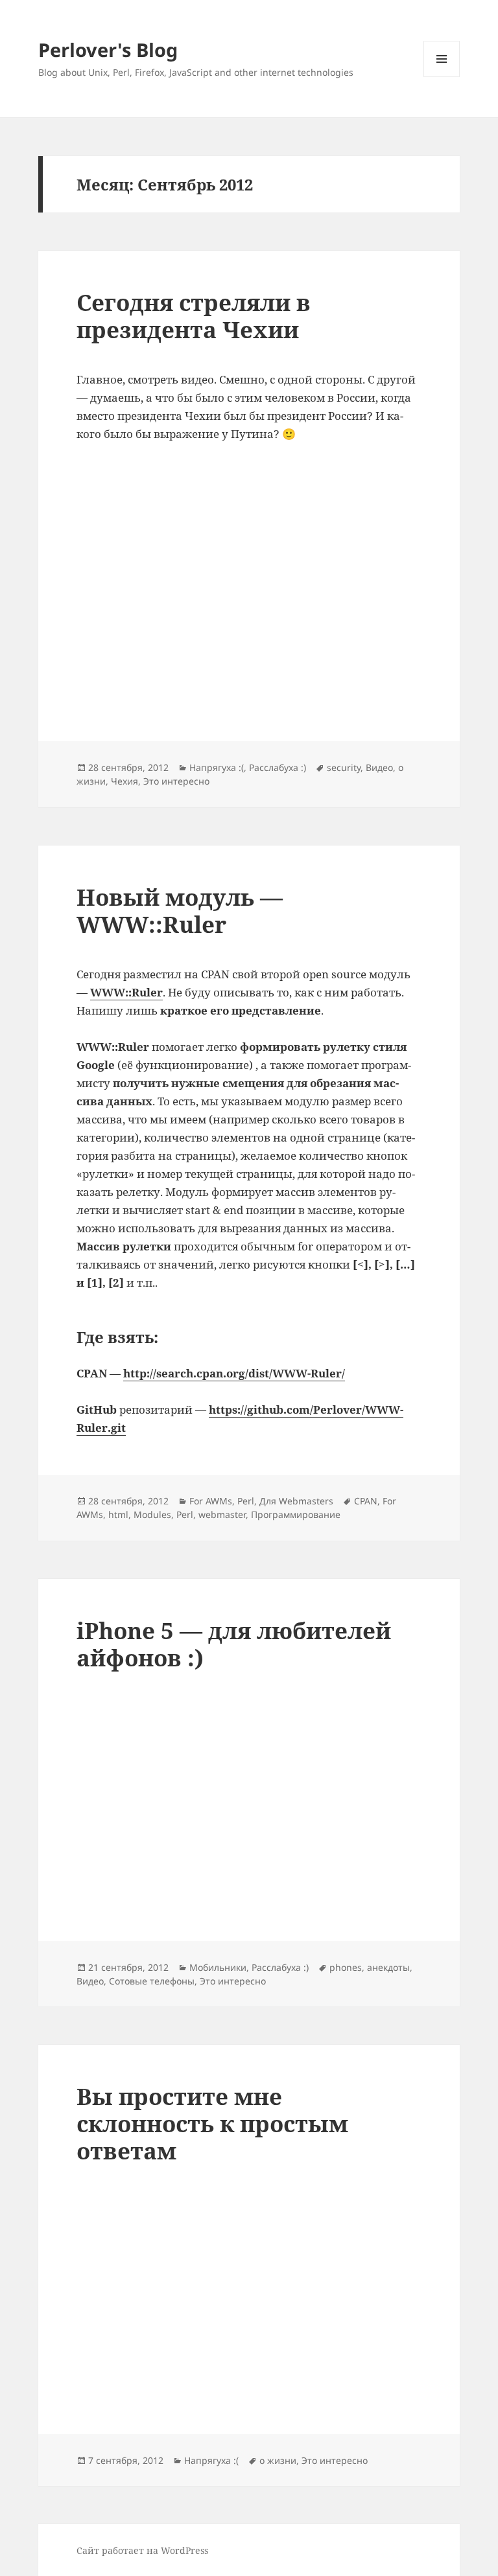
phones (346, 1967)
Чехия (124, 781)
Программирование (296, 1514)
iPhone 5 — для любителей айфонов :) (234, 1644)
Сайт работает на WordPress (142, 2550)
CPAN (366, 1501)
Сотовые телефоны (152, 1981)
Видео (379, 767)
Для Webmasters (296, 1501)
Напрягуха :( (217, 767)
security (344, 767)
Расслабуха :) (278, 767)
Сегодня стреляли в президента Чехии (194, 316)
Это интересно (176, 781)
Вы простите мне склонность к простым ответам (212, 2123)
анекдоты (388, 1967)
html (118, 1514)
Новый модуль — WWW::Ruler (180, 911)
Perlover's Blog (108, 50)
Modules (152, 1514)
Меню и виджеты (442, 77)
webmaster (222, 1514)
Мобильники (218, 1967)
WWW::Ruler (126, 992)
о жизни (278, 2460)
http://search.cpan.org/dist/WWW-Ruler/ (234, 1373)
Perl (246, 1501)
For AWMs (211, 1501)
